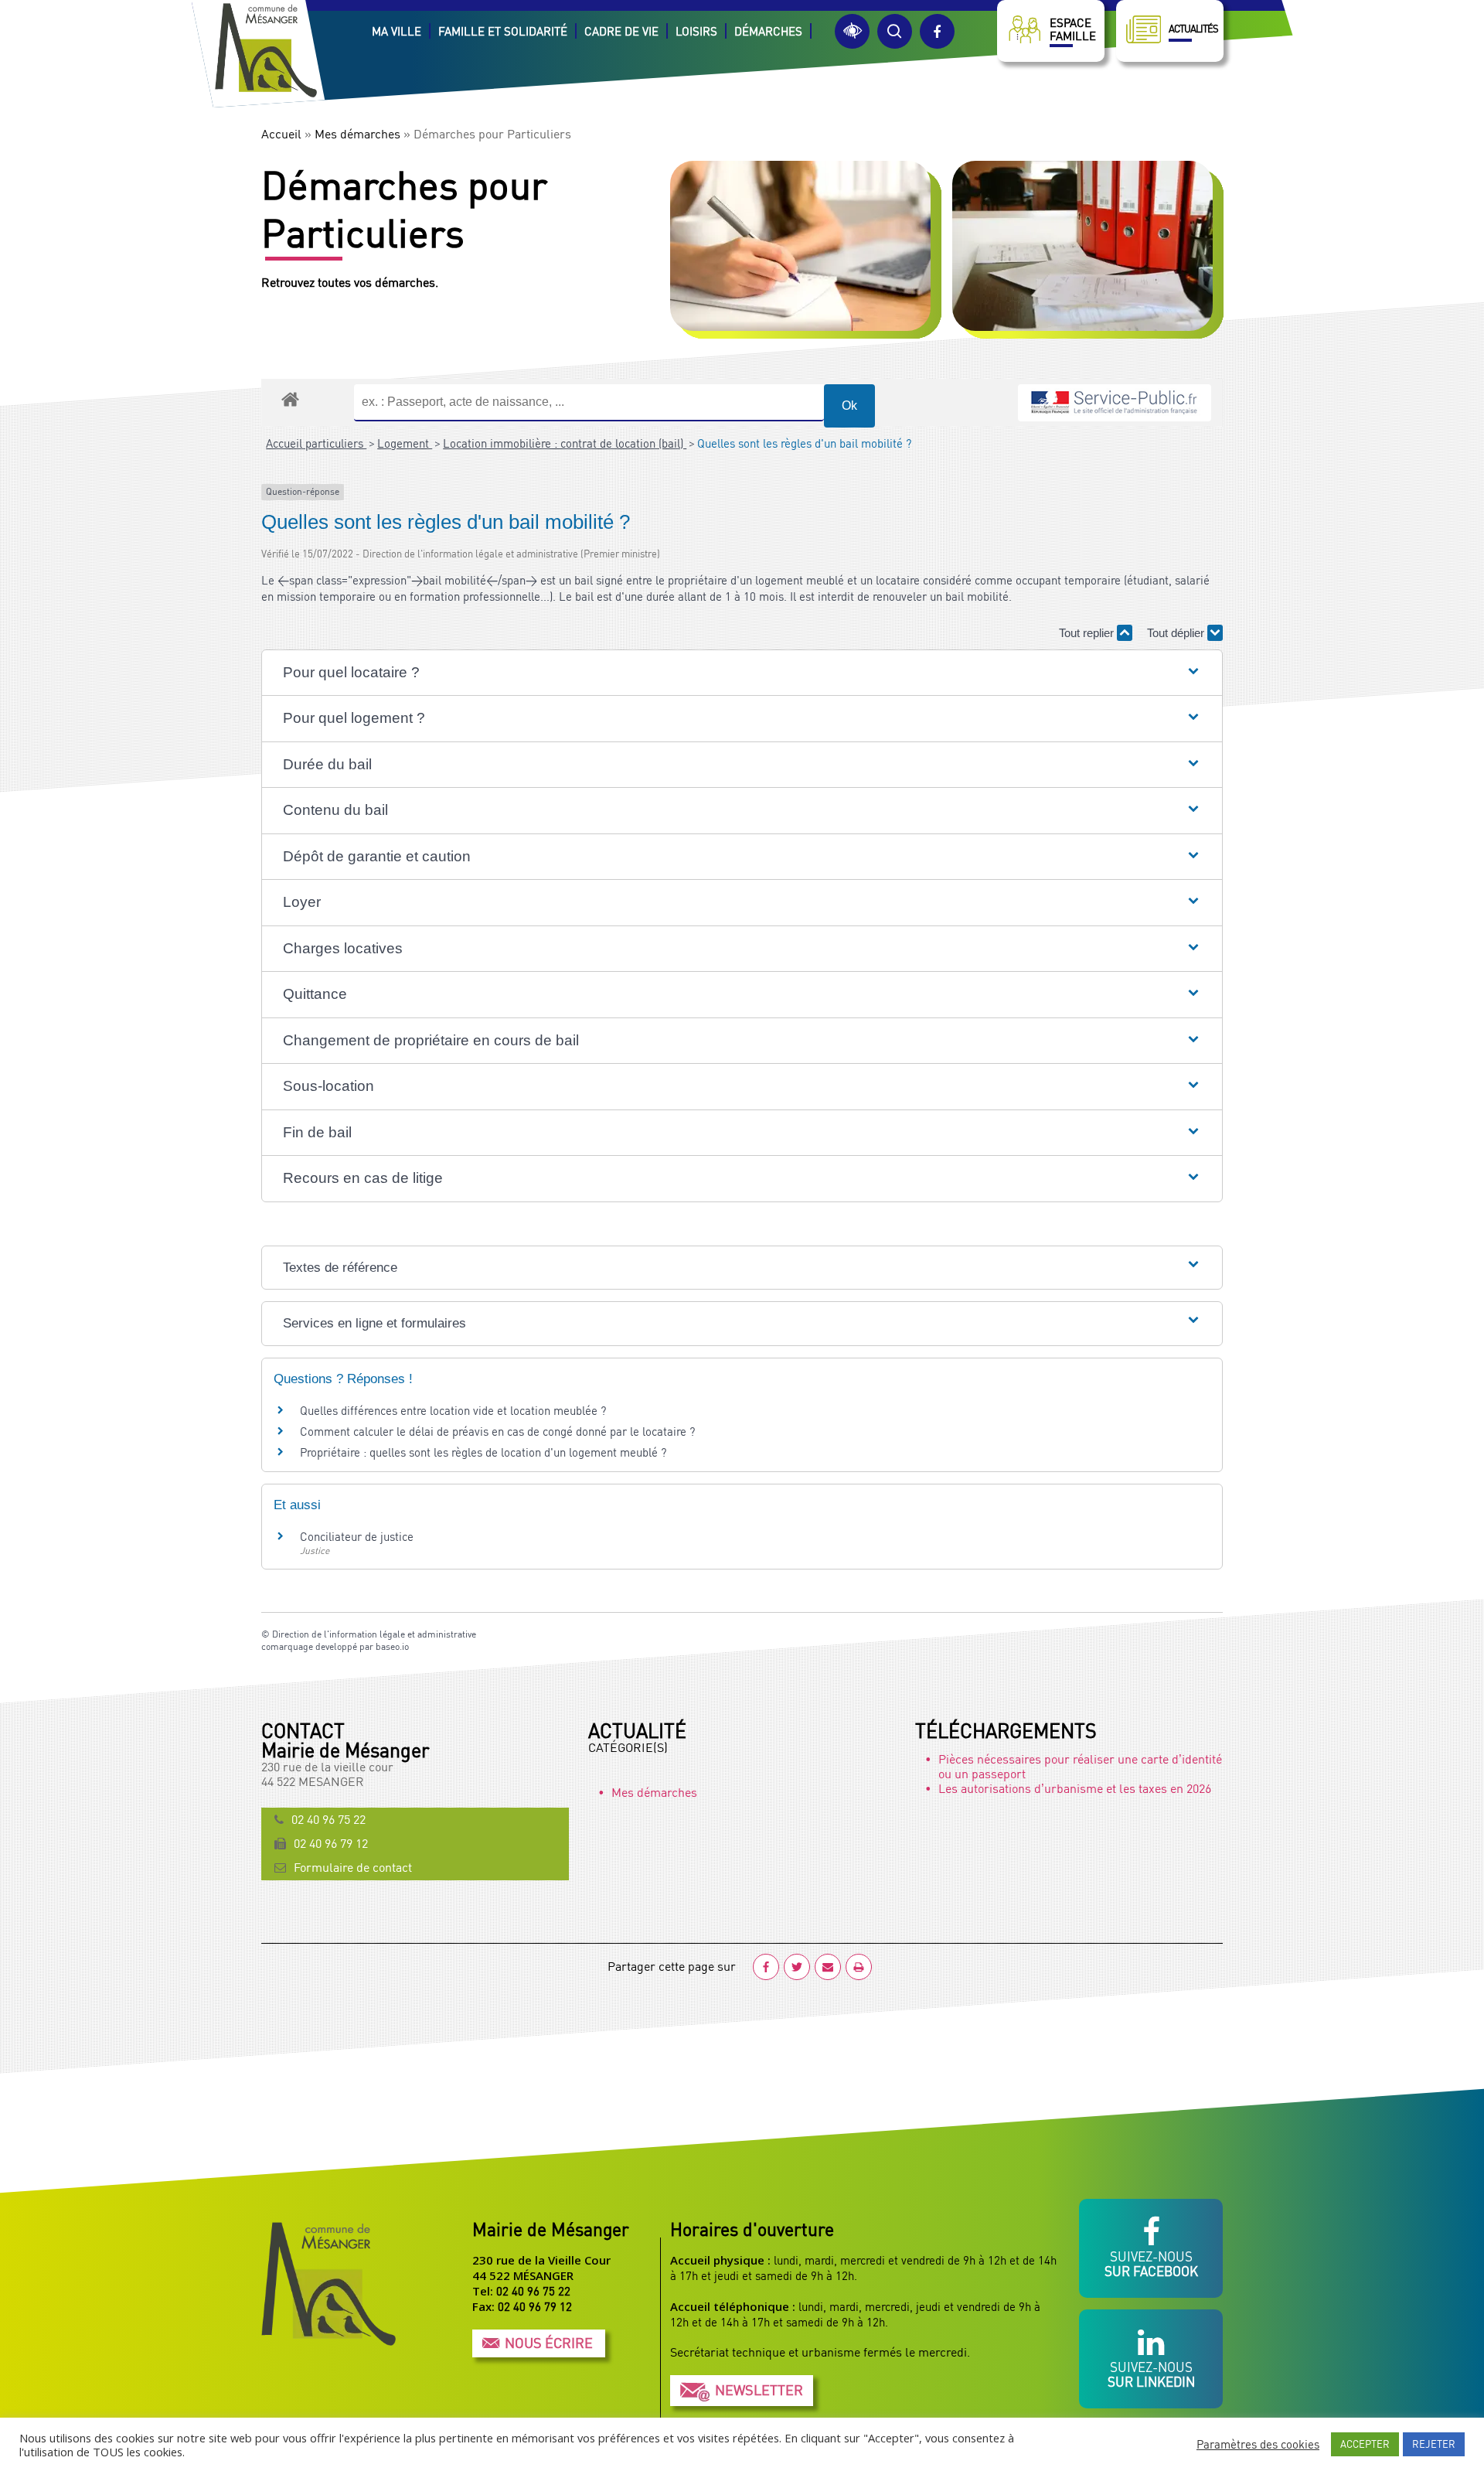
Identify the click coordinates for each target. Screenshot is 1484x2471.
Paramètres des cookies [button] (1258, 2444)
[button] (742, 673)
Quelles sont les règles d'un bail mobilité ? (804, 443)
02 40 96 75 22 (328, 1819)
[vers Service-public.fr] (1115, 403)
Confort (852, 31)
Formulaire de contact (353, 1867)
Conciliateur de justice (357, 1536)
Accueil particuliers (316, 443)
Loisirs (696, 31)
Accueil (281, 134)
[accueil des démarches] (290, 399)
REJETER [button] (1434, 2444)
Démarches (768, 31)
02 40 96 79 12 (331, 1843)
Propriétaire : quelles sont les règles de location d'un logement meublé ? (483, 1452)
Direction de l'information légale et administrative (374, 1634)
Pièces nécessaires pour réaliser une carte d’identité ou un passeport (1080, 1766)
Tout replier (1088, 633)
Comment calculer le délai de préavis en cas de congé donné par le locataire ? (497, 1431)
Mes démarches (357, 134)
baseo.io (392, 1646)
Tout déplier (1177, 633)
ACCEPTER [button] (1365, 2444)
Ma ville (397, 31)
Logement (405, 443)
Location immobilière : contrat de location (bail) (565, 443)
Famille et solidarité (503, 31)
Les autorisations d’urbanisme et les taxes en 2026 (1075, 1788)
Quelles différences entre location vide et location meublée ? (453, 1410)
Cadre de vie (621, 31)
